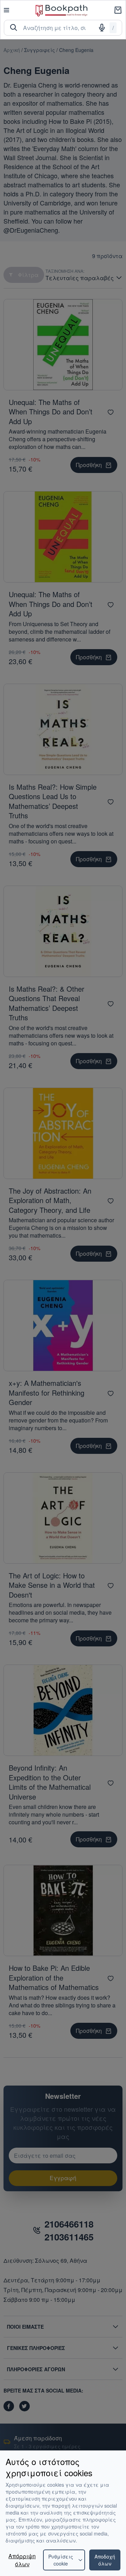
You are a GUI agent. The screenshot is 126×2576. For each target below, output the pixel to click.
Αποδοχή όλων (105, 2560)
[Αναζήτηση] (14, 28)
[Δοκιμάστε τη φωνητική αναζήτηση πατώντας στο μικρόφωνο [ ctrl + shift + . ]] (102, 28)
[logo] (62, 10)
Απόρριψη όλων (22, 2560)
